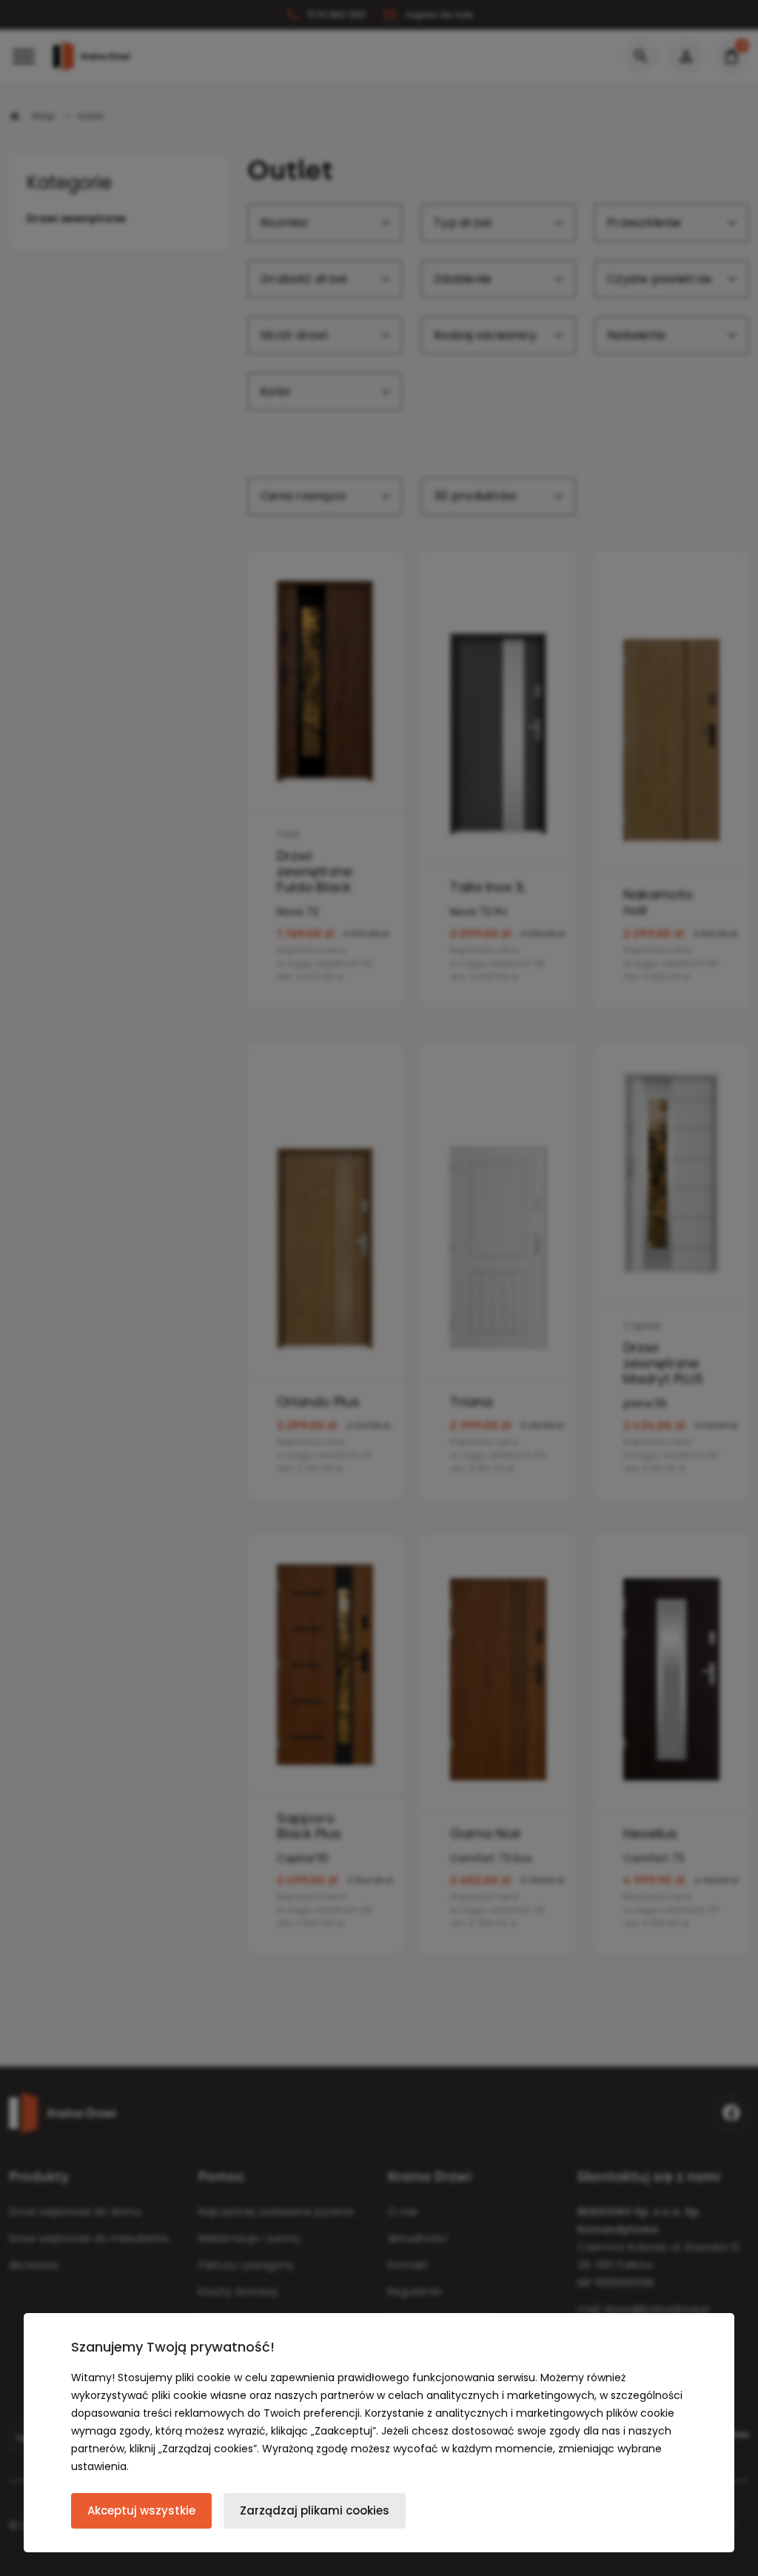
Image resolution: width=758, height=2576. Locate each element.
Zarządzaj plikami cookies (315, 2510)
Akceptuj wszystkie (141, 2510)
